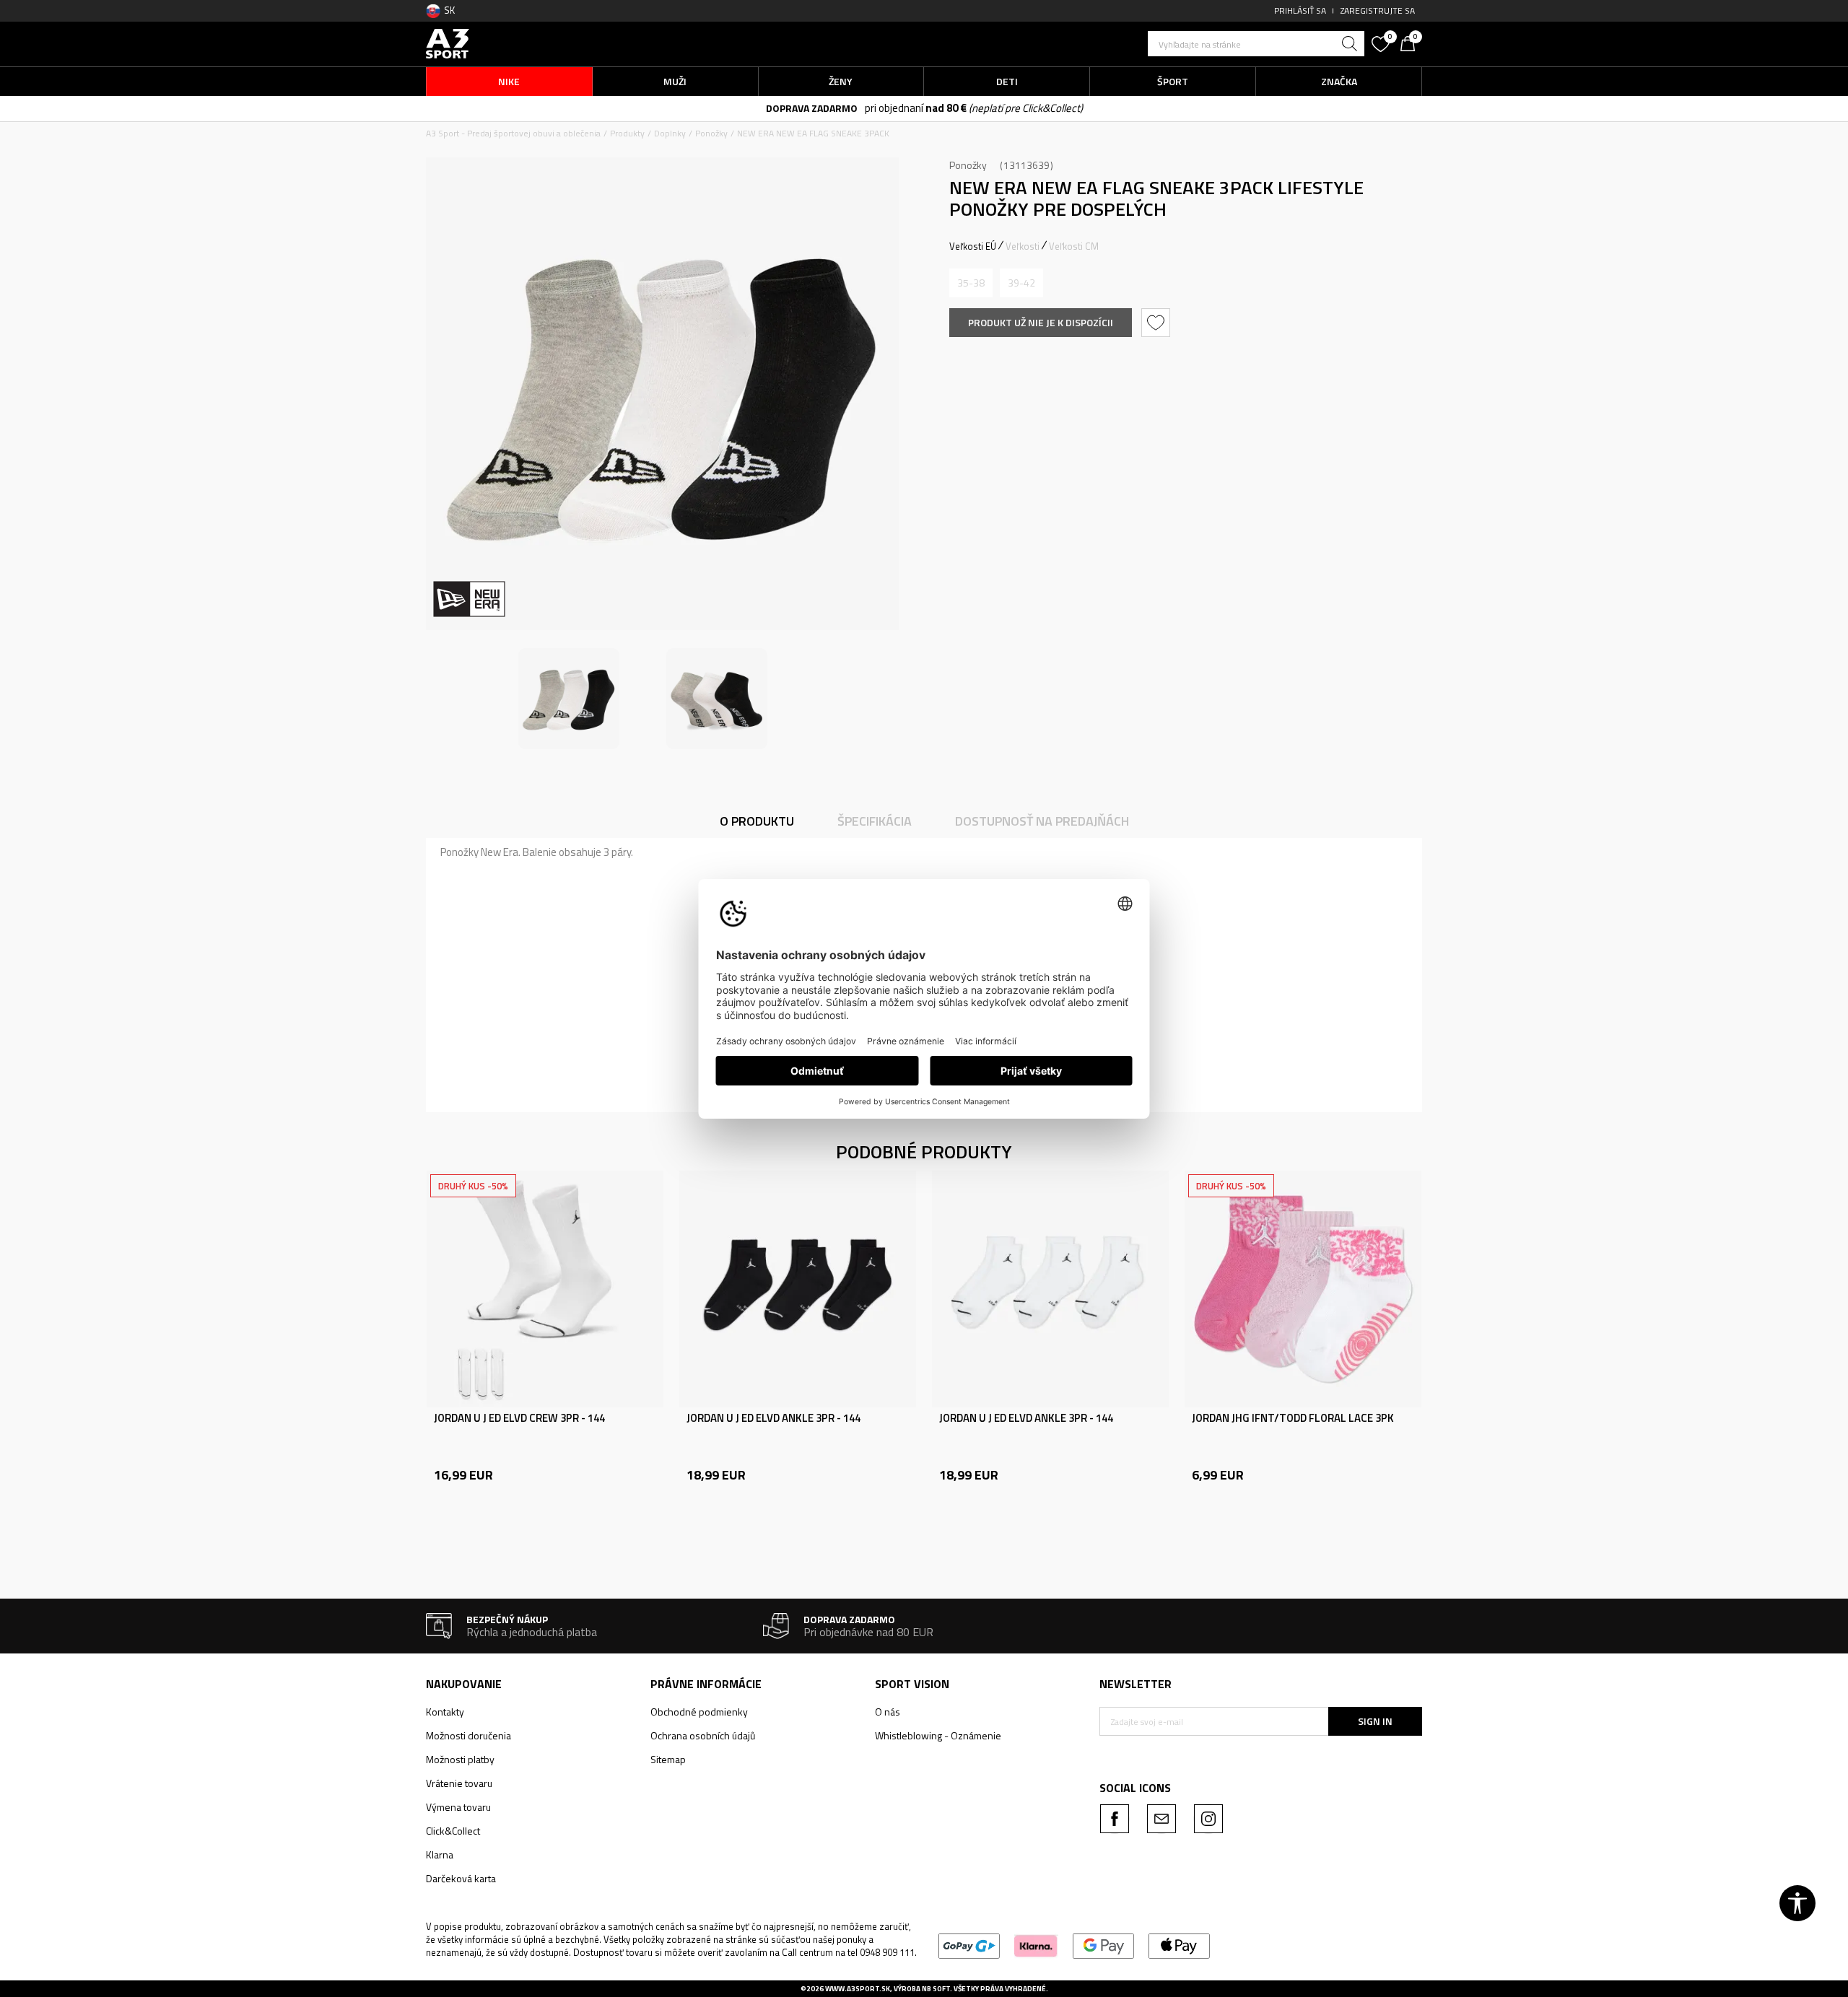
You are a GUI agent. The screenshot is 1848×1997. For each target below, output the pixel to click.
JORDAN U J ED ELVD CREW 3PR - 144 (519, 1418)
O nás (888, 1712)
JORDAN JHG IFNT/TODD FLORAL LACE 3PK (1293, 1418)
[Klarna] (1036, 1945)
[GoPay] (969, 1945)
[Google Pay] (1103, 1945)
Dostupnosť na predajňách (1042, 821)
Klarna (440, 1854)
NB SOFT (936, 1989)
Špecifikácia (875, 821)
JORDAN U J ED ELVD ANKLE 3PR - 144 (773, 1418)
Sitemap (668, 1759)
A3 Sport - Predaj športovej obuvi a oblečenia (513, 133)
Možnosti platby (460, 1759)
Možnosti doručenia (468, 1735)
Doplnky (670, 133)
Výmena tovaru (458, 1807)
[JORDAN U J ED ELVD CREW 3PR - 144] (545, 1289)
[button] (1256, 44)
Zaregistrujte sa (1378, 10)
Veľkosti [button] (1023, 246)
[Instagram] (1208, 1819)
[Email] (1161, 1819)
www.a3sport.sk (858, 1989)
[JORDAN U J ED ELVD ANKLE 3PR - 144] (798, 1289)
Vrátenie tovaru (459, 1783)
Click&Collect (453, 1831)
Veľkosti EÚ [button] (973, 246)
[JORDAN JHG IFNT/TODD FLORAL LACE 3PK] (1303, 1289)
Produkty (627, 133)
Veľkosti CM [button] (1074, 246)
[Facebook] (1115, 1819)
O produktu (757, 821)
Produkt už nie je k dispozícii (1041, 322)
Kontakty (445, 1712)
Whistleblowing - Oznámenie (938, 1735)
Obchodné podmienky (699, 1712)
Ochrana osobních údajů (703, 1735)
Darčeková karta (461, 1878)
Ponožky (711, 133)
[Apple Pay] (1179, 1945)
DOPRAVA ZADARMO (812, 108)
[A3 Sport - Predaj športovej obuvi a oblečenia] (448, 42)
